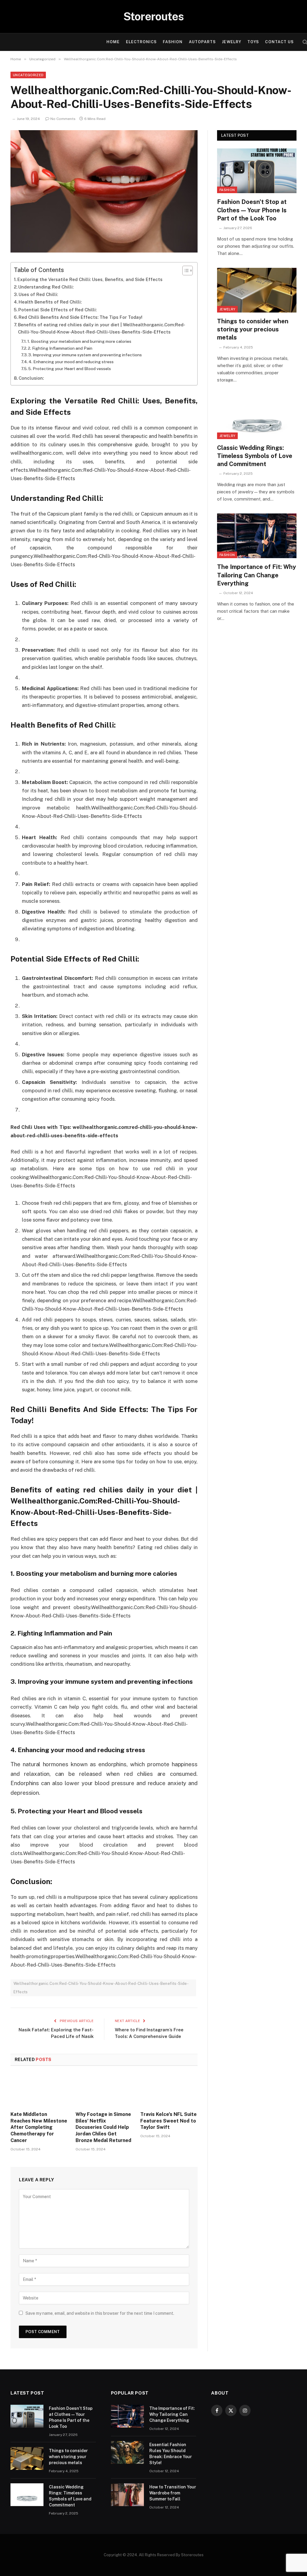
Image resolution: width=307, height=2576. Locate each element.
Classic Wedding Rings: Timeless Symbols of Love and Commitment (255, 456)
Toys (253, 42)
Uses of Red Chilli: (38, 294)
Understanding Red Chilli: (46, 287)
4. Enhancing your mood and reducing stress (71, 362)
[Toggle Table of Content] (185, 271)
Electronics (141, 42)
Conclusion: (31, 378)
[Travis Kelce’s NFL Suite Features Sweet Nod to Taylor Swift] (169, 2090)
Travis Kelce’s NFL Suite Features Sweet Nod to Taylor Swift (168, 2121)
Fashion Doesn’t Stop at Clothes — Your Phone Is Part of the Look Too (252, 210)
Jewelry (231, 42)
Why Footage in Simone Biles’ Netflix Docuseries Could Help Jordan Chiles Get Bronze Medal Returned (103, 2127)
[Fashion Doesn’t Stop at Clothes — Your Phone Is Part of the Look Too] (257, 171)
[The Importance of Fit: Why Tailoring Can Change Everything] (257, 536)
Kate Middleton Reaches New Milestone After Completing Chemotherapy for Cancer (39, 2127)
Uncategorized (28, 75)
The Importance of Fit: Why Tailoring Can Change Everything (256, 575)
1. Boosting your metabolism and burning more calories (79, 341)
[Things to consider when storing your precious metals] (257, 290)
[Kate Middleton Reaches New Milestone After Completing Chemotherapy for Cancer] (39, 2090)
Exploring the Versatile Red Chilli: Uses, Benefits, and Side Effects (90, 279)
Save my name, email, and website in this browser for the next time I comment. (100, 2313)
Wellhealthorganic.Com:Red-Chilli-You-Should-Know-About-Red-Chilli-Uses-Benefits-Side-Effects (101, 1988)
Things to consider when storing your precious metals (253, 329)
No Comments (63, 119)
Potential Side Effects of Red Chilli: (57, 310)
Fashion (173, 42)
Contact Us (279, 42)
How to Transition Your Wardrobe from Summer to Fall (173, 2493)
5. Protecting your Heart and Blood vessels (70, 369)
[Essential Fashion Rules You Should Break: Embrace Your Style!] (127, 2452)
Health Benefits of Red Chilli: (50, 302)
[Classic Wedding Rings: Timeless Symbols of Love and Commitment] (257, 417)
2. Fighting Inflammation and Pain (60, 348)
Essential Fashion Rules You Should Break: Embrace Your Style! (171, 2454)
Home (113, 42)
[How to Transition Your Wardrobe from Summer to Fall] (127, 2495)
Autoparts (202, 42)
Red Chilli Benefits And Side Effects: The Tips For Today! (80, 317)
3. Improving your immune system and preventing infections (85, 355)
